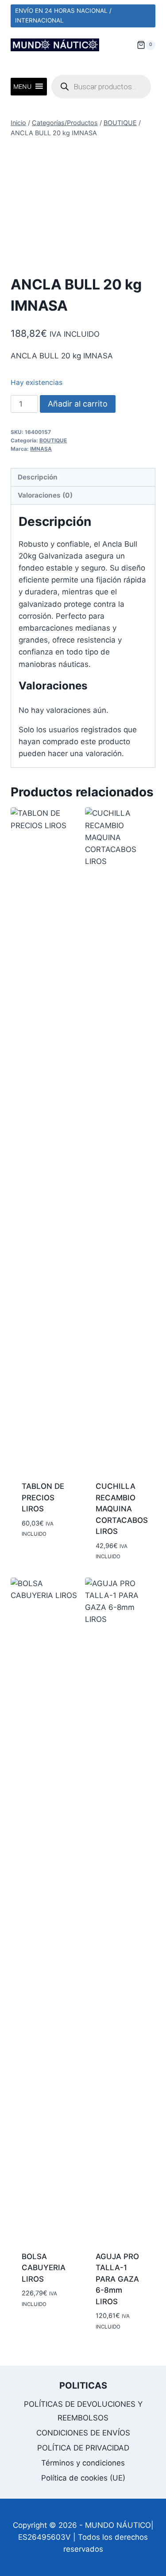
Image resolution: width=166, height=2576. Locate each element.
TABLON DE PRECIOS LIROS (43, 1497)
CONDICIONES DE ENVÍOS (83, 2433)
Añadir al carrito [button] (39, 1554)
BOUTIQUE (53, 440)
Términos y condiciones (83, 2463)
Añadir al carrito (78, 404)
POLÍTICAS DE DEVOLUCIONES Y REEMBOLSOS (83, 2411)
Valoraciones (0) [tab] (45, 495)
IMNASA (41, 449)
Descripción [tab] (38, 477)
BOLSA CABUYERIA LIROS (44, 2268)
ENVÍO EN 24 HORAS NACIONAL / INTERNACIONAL (63, 15)
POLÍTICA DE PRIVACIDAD (83, 2448)
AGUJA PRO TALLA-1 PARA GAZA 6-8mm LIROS (117, 2279)
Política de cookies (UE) (83, 2478)
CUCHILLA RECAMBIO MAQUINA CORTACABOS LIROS (122, 1509)
